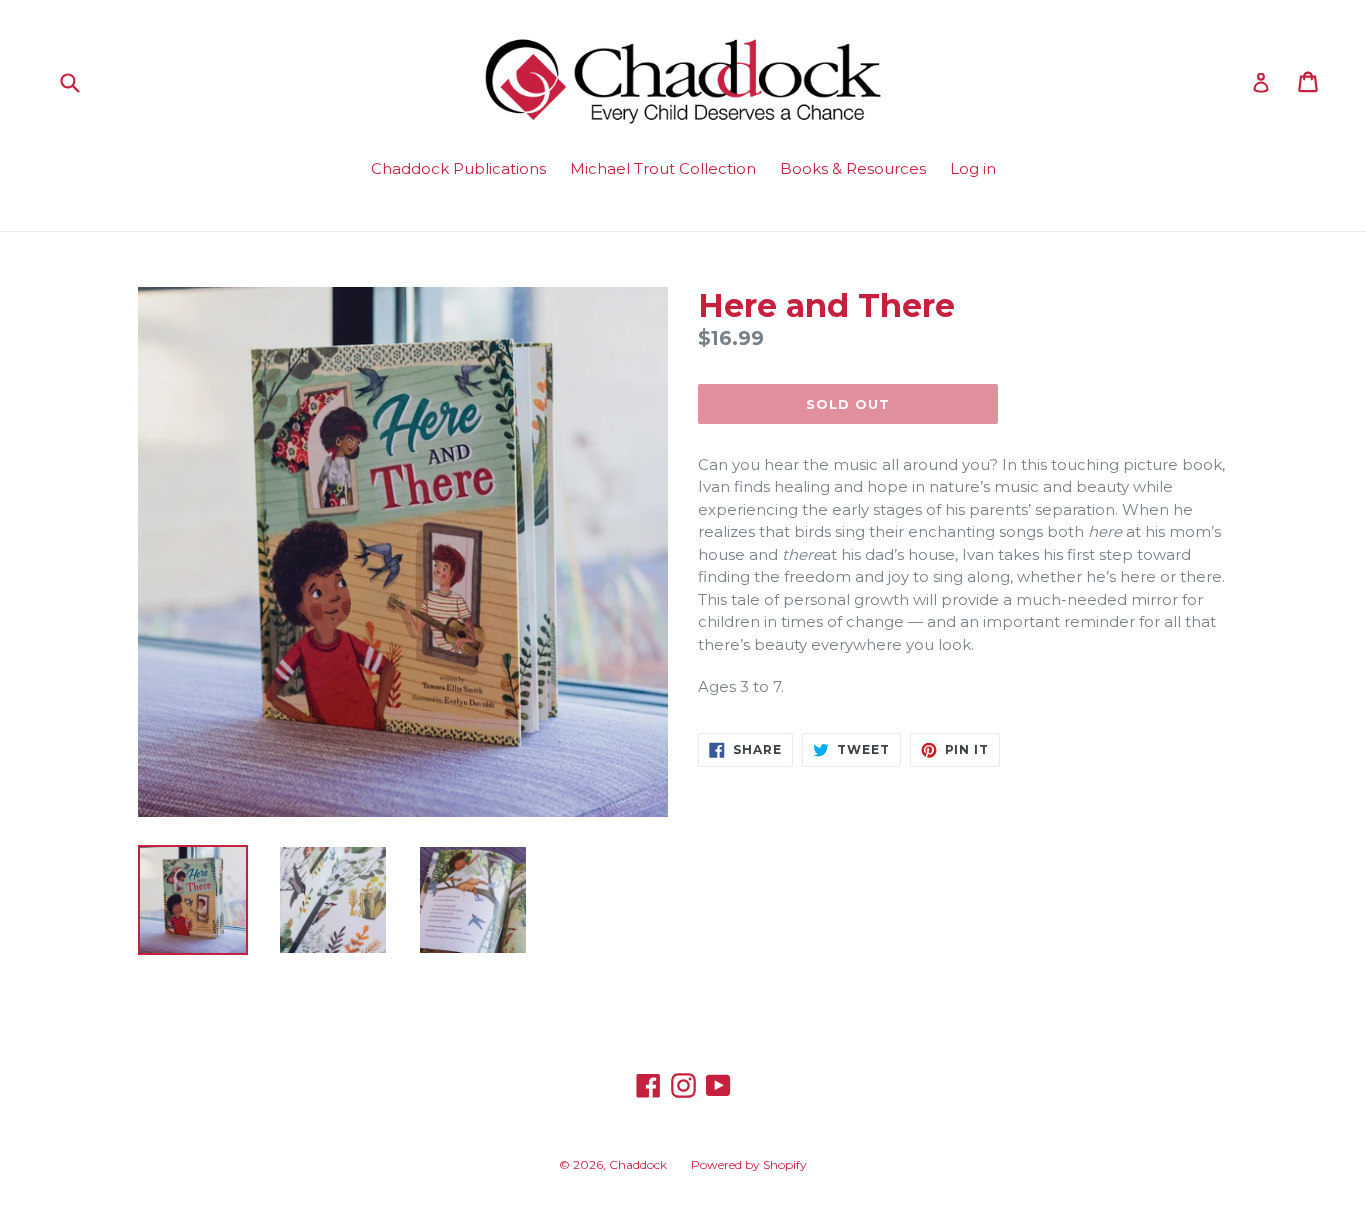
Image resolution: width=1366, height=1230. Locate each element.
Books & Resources (853, 168)
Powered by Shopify (749, 1164)
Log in (973, 168)
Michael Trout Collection (663, 168)
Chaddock (638, 1164)
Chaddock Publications (458, 168)
